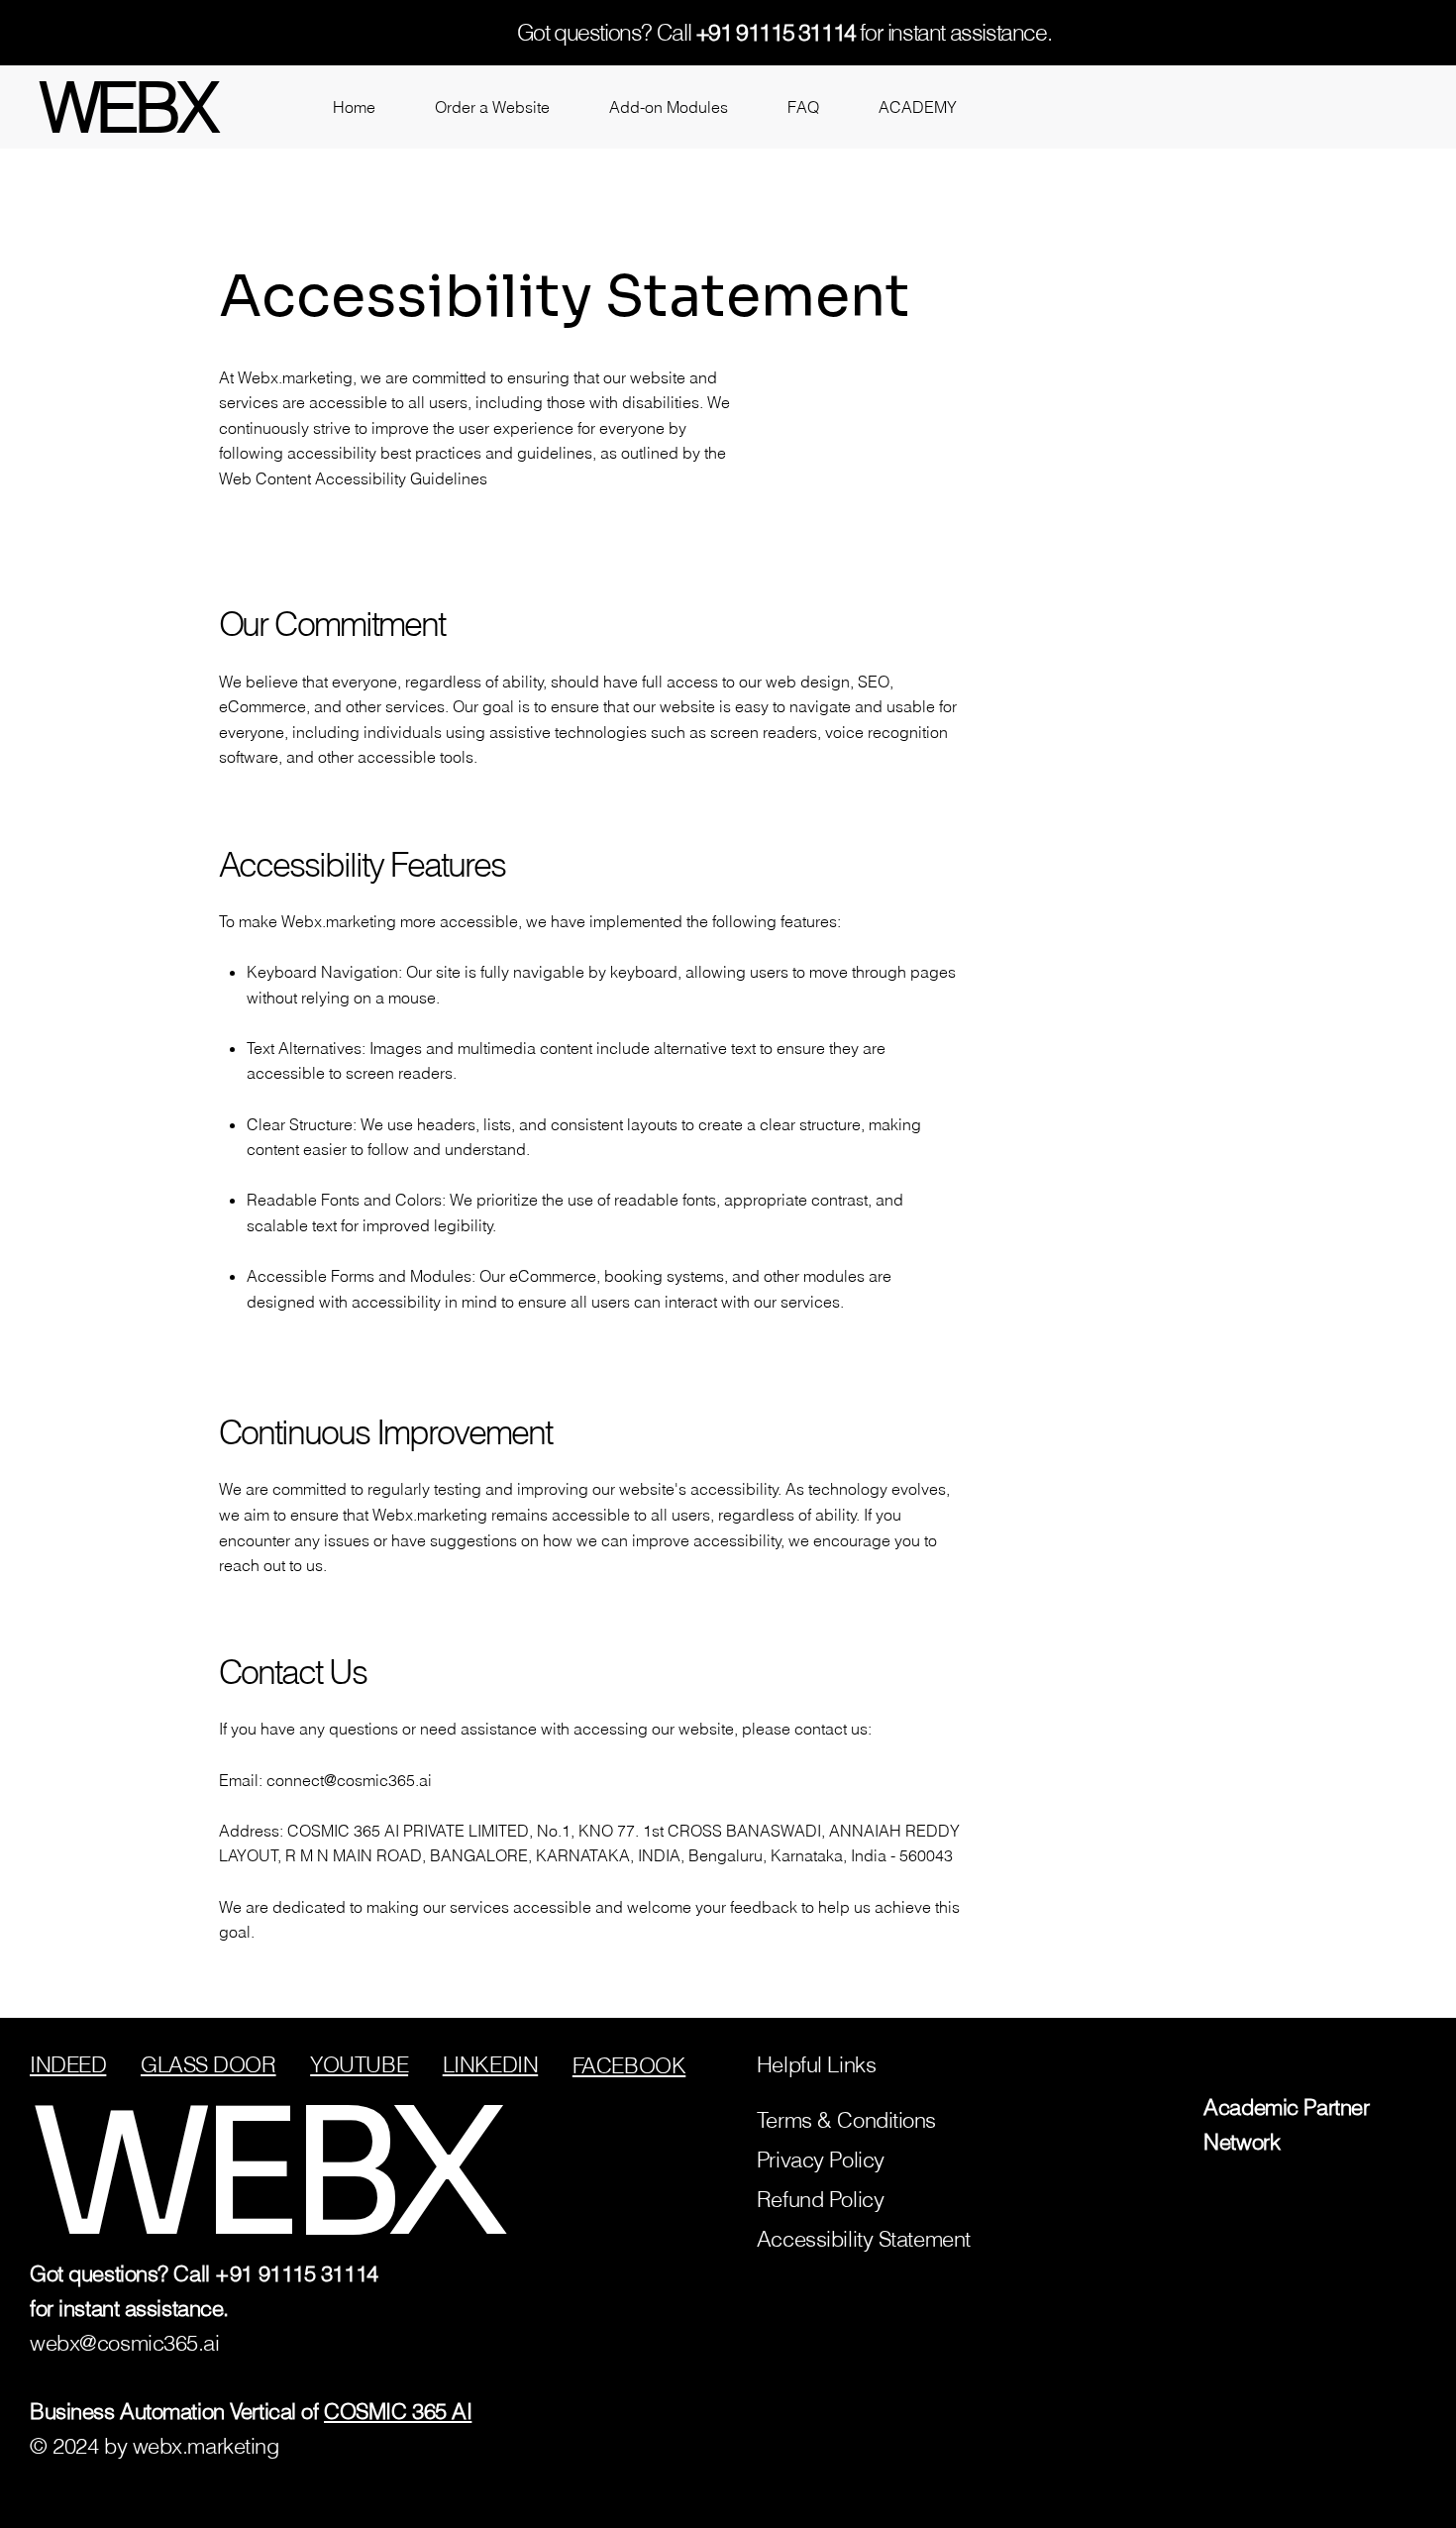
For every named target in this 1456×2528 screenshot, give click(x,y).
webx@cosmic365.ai (125, 2343)
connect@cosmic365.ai (349, 1780)
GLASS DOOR (208, 2064)
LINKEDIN (490, 2064)
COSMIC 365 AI (398, 2411)
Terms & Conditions (846, 2120)
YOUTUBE (359, 2064)
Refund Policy (820, 2199)
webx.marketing (206, 2446)
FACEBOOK (629, 2065)
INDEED (68, 2064)
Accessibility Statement (864, 2239)
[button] (492, 107)
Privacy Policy (821, 2159)
